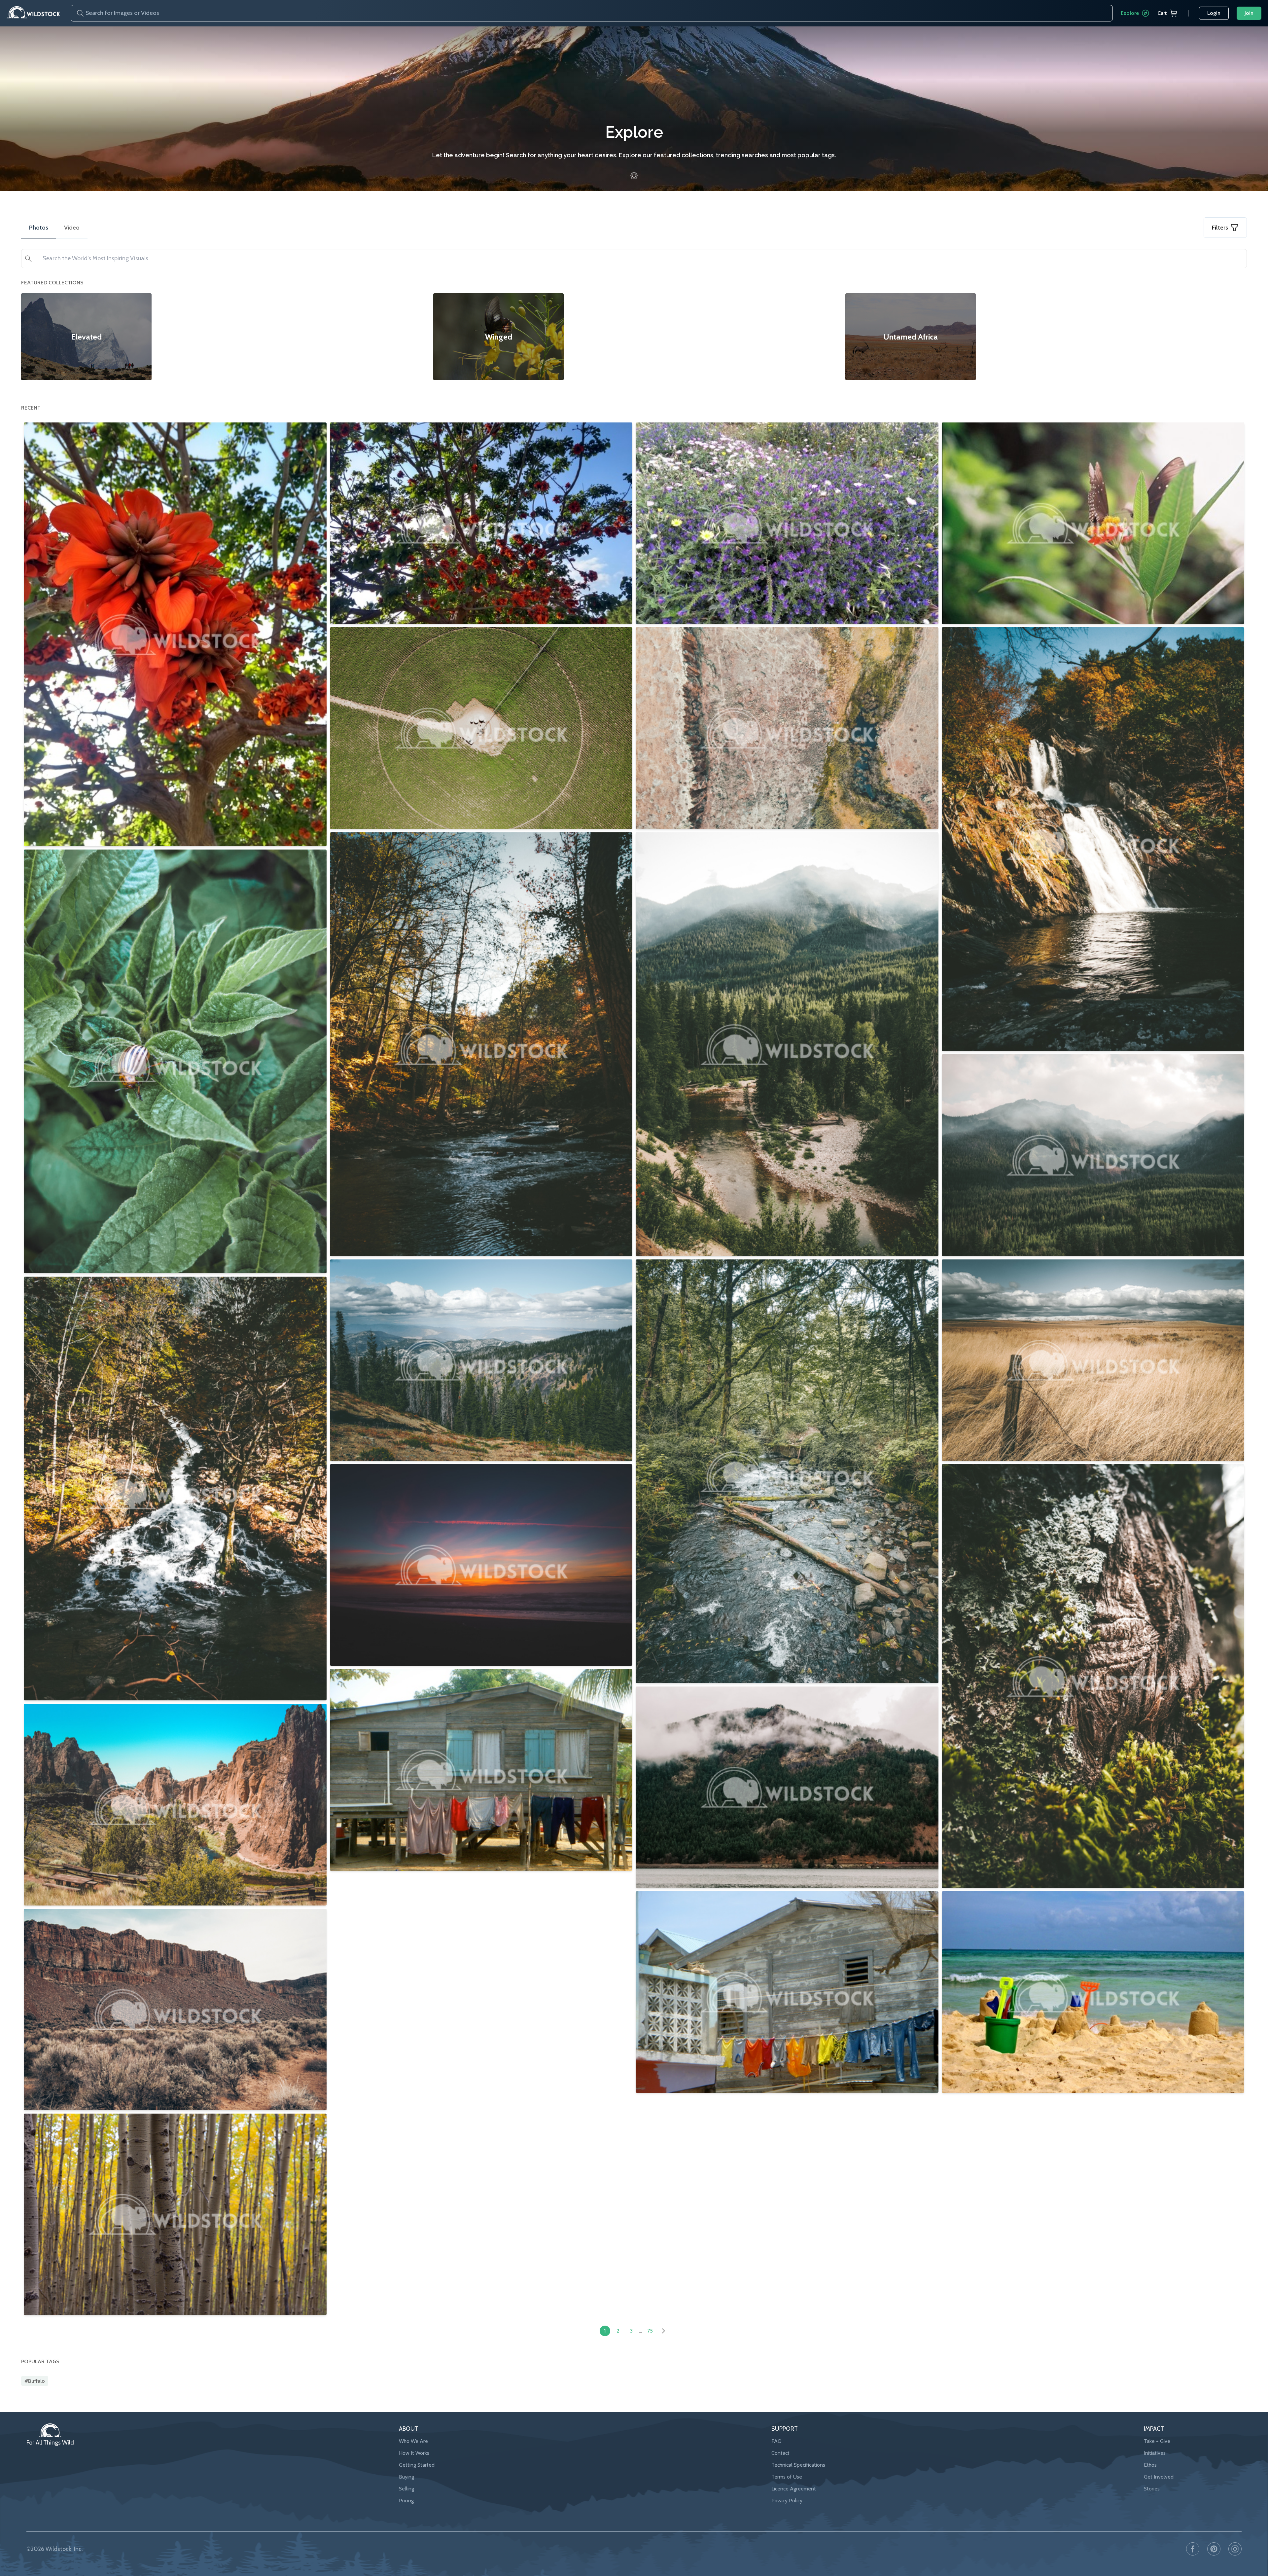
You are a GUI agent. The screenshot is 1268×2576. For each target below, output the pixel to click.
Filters (1220, 228)
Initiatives (1155, 2453)
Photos (39, 228)
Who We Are (413, 2441)
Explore (1130, 13)
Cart (1162, 13)
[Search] (78, 13)
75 (650, 2331)
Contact (780, 2453)
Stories (1152, 2489)
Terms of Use (787, 2477)
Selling (406, 2489)
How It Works (414, 2453)
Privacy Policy (787, 2501)
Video (72, 228)
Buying (406, 2477)
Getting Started (417, 2465)
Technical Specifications (798, 2465)
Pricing (406, 2501)
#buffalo (35, 2381)
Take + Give (1157, 2441)
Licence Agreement (794, 2489)
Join (1249, 13)
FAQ (776, 2441)
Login (1214, 13)
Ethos (1150, 2465)
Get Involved (1159, 2477)
